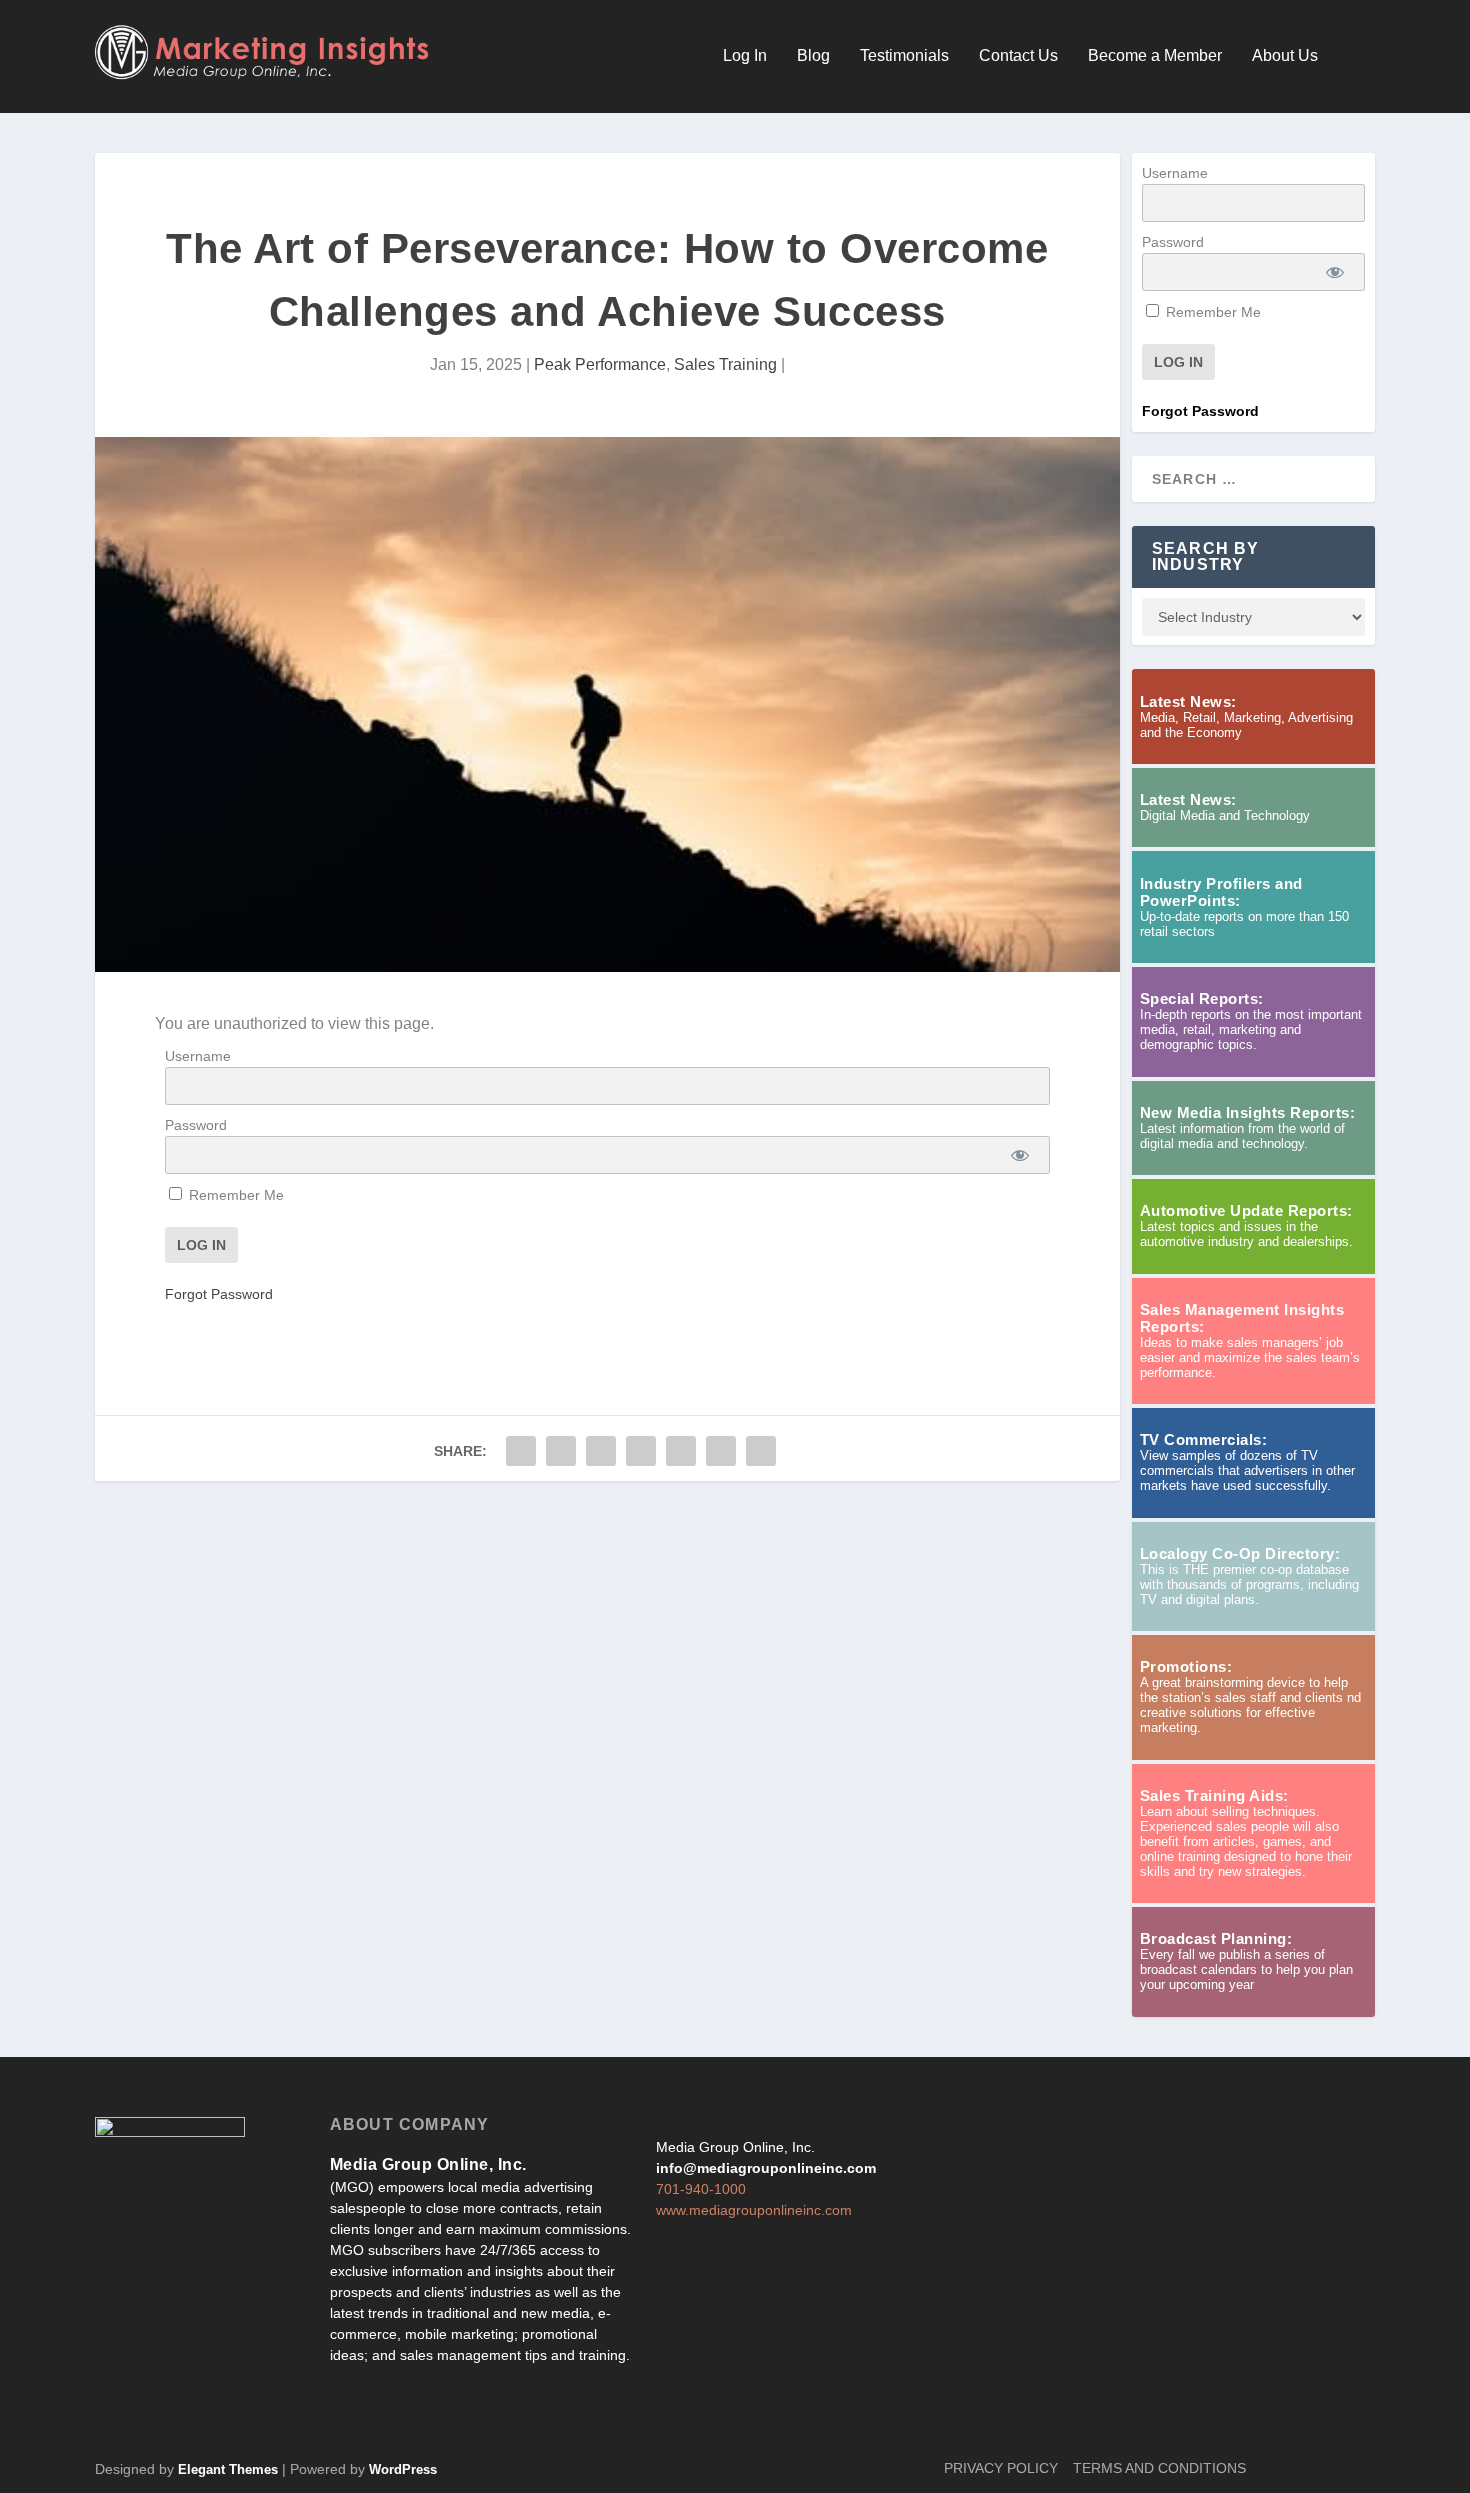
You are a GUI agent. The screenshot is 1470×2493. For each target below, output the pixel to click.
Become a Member (1155, 56)
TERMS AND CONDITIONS (1159, 2468)
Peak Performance (600, 364)
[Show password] (1020, 1155)
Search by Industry (1206, 556)
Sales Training (725, 364)
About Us (1285, 56)
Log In (745, 56)
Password (196, 1125)
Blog (813, 56)
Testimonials (904, 56)
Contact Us (1018, 56)
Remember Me (234, 1195)
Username (198, 1056)
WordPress (403, 2469)
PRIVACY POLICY (1001, 2468)
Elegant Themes (228, 2469)
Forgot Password (219, 1294)
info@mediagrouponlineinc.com (766, 2168)
